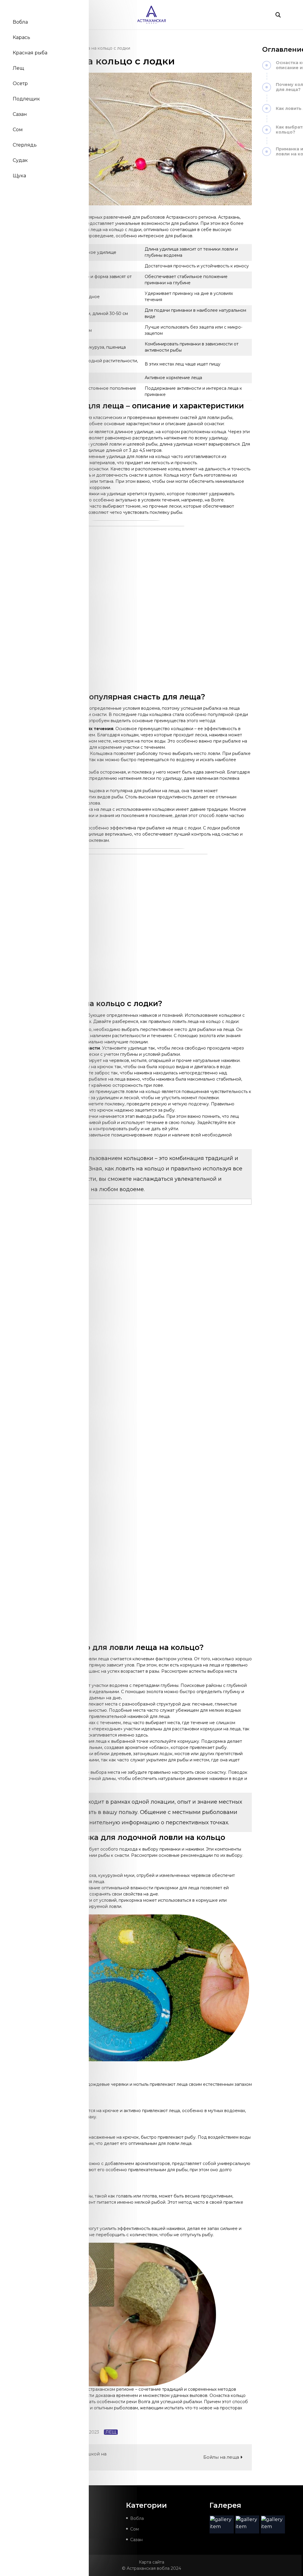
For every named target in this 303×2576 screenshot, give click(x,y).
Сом (18, 130)
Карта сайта (151, 2562)
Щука (19, 176)
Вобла (20, 22)
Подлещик (26, 99)
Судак (20, 160)
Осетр (20, 83)
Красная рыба (30, 53)
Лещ (18, 68)
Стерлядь (25, 145)
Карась (21, 37)
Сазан (20, 114)
